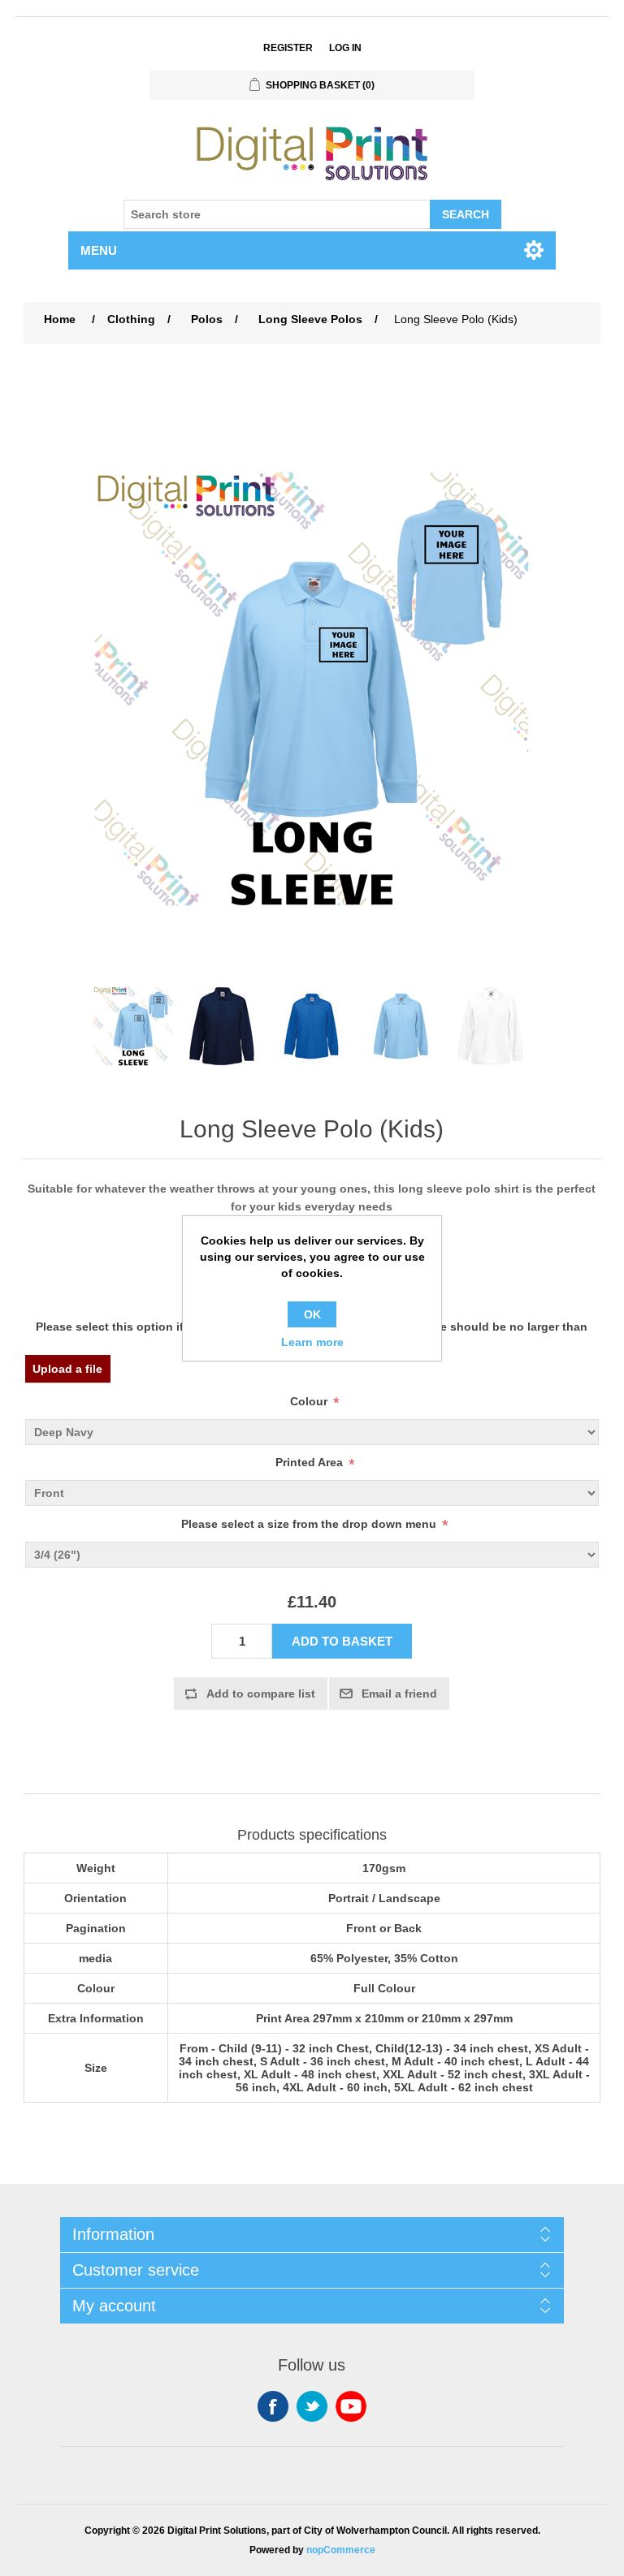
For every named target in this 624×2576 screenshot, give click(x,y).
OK (312, 1314)
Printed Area (309, 1462)
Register (288, 48)
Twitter (312, 2406)
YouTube (351, 2406)
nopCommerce (341, 2550)
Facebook (273, 2406)
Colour (309, 1401)
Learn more (312, 1342)
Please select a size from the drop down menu (309, 1524)
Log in (345, 48)
